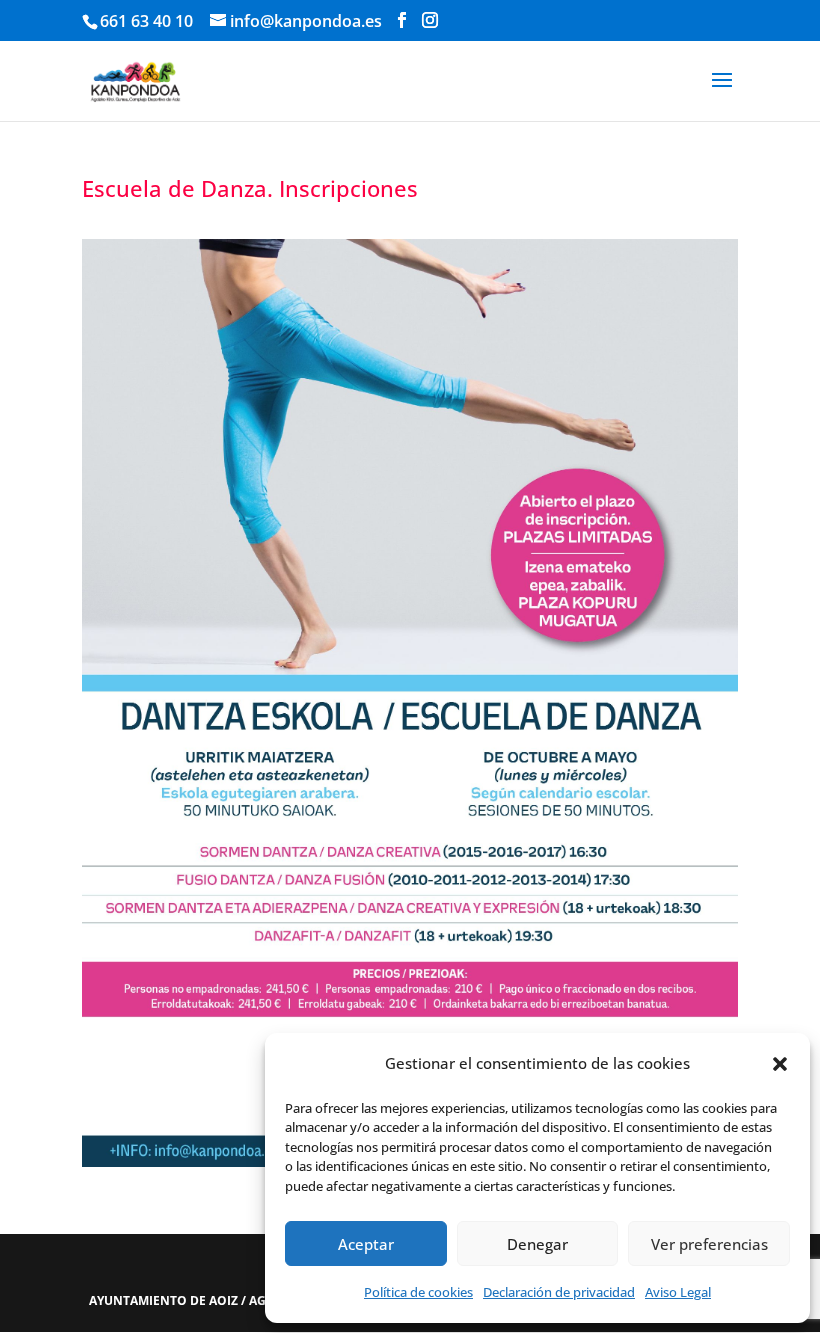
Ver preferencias (709, 1244)
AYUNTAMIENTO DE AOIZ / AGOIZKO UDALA (220, 1300)
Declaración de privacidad (559, 1292)
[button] (780, 1064)
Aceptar (366, 1244)
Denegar (537, 1244)
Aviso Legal (678, 1292)
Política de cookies (418, 1292)
